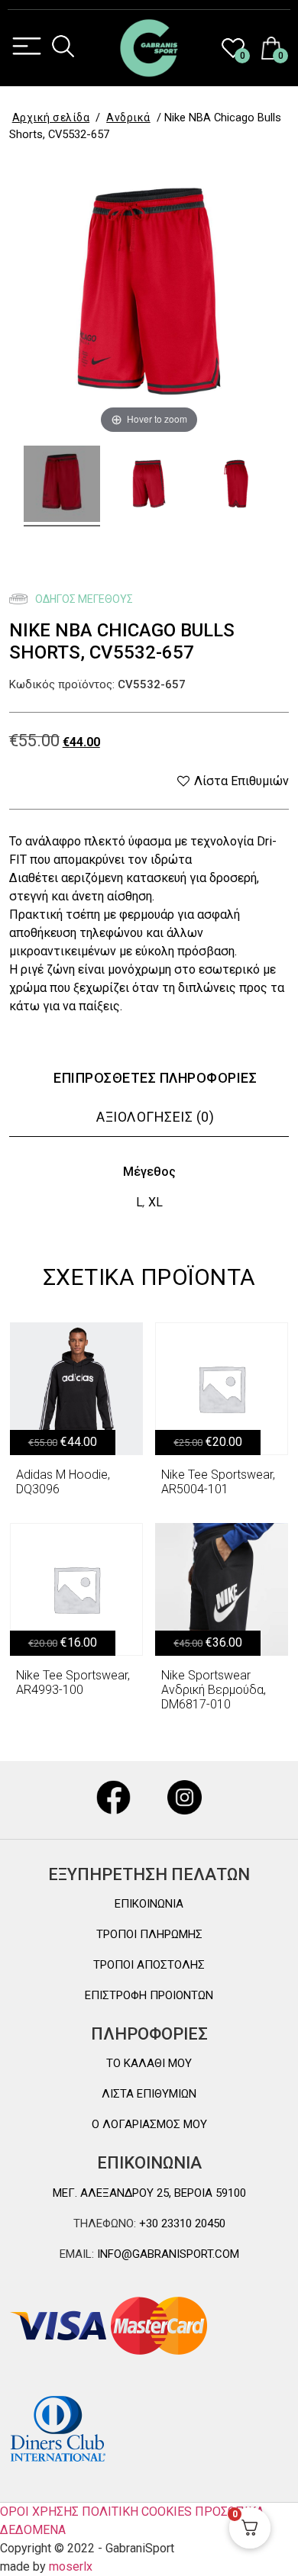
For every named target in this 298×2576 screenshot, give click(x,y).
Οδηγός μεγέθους (83, 599)
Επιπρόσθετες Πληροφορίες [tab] (155, 1078)
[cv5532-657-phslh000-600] (236, 486)
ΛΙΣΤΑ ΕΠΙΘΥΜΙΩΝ (149, 2094)
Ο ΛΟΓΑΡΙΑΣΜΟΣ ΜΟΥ (149, 2124)
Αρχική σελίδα (51, 118)
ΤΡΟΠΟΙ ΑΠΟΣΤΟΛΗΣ (149, 1965)
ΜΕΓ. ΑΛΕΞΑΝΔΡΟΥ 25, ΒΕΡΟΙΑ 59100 (149, 2193)
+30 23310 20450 (181, 2223)
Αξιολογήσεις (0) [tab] (155, 1117)
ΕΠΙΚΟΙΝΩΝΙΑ (149, 1904)
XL (155, 1202)
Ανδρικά (128, 118)
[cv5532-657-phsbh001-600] (149, 486)
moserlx (71, 2566)
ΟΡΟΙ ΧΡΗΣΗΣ (39, 2512)
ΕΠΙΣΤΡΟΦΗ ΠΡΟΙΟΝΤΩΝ (149, 1995)
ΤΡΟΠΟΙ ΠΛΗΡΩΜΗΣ (149, 1934)
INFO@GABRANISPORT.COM (167, 2254)
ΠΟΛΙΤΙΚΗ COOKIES (137, 2512)
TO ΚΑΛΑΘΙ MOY (149, 2063)
